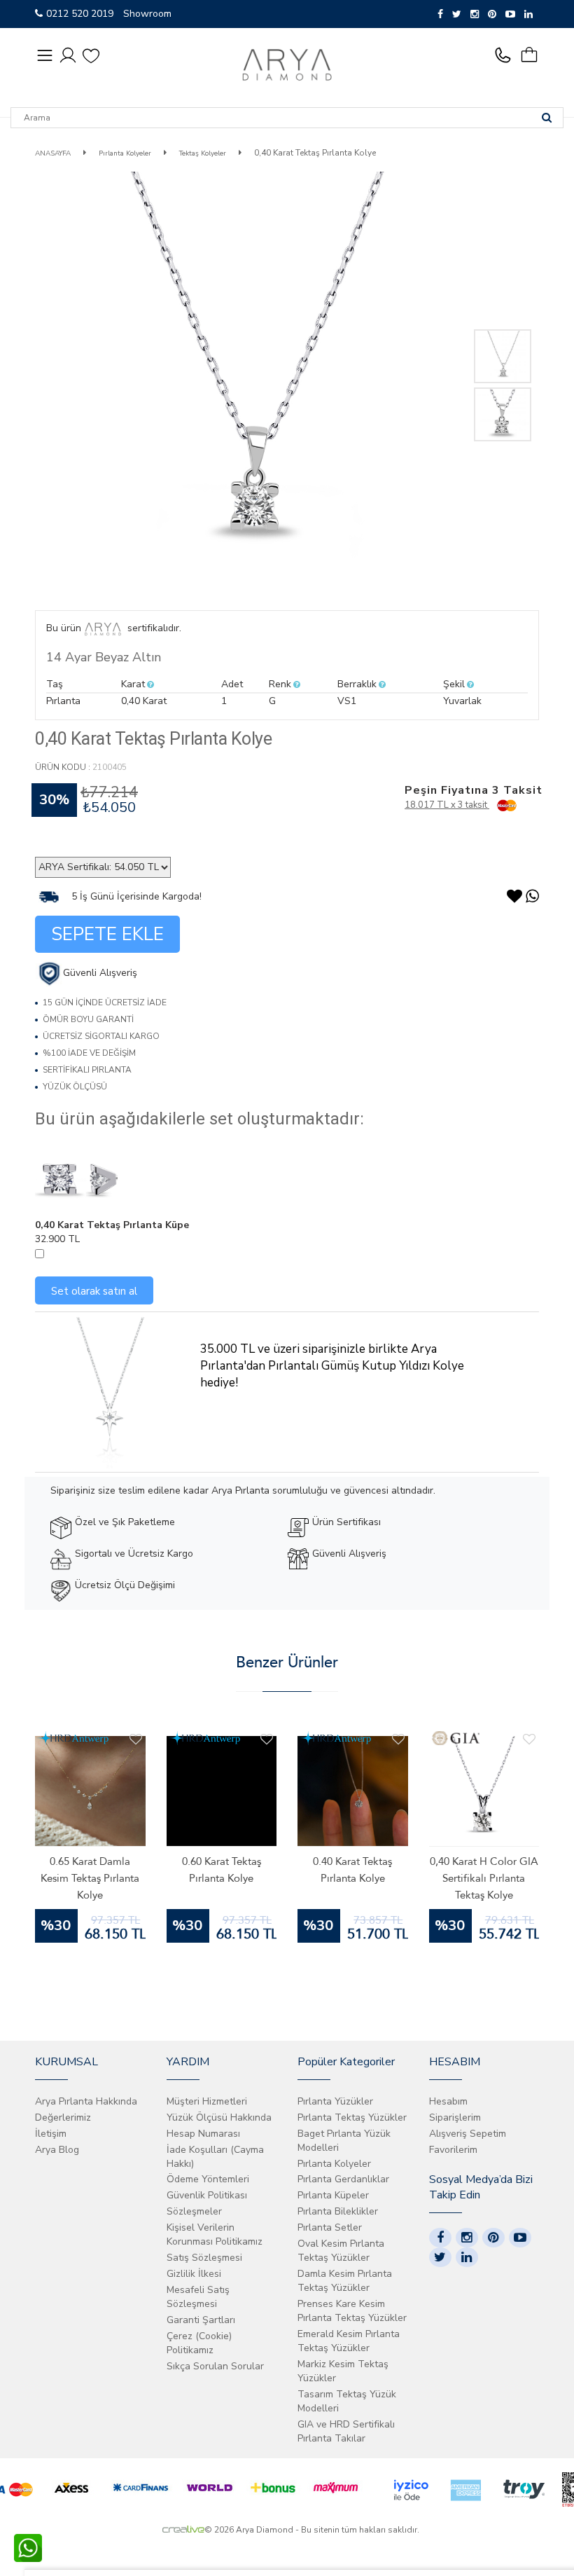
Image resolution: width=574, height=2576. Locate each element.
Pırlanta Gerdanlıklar (343, 2179)
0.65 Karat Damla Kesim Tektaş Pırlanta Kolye (90, 1878)
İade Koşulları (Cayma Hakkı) (215, 2157)
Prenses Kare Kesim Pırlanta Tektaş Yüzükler (352, 2311)
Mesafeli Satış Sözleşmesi (198, 2297)
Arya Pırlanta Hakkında (86, 2101)
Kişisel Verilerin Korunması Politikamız (215, 2234)
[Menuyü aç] (45, 55)
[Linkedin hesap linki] (467, 2257)
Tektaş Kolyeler (203, 153)
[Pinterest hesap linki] (493, 2238)
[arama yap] (547, 118)
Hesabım (448, 2101)
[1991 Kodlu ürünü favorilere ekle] (398, 1740)
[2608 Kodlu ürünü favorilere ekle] (267, 1740)
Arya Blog (57, 2150)
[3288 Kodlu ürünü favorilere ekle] (136, 1740)
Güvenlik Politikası (207, 2195)
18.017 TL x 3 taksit (447, 805)
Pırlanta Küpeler (333, 2195)
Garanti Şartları (201, 2320)
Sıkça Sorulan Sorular (215, 2366)
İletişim (51, 2134)
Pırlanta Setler (330, 2227)
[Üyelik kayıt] (68, 54)
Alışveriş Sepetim (468, 2134)
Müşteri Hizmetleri (207, 2101)
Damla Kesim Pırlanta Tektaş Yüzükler (345, 2281)
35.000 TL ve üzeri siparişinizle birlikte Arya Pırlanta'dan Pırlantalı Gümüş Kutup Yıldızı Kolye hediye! (332, 1366)
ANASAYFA (53, 153)
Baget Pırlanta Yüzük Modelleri (344, 2141)
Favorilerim (453, 2150)
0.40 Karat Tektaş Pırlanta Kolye (352, 1870)
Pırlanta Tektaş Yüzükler (352, 2117)
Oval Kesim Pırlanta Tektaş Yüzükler (341, 2251)
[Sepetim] (534, 55)
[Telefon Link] (506, 55)
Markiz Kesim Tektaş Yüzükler (343, 2371)
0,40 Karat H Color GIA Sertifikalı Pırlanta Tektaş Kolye (484, 1878)
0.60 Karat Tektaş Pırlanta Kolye (222, 1870)
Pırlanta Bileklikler (338, 2211)
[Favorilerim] (91, 55)
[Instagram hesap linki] (467, 2238)
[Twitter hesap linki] (440, 2257)
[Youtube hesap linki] (520, 2238)
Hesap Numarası (203, 2134)
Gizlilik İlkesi (194, 2274)
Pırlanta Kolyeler (124, 153)
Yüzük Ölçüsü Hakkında (219, 2117)
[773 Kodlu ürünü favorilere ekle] (529, 1740)
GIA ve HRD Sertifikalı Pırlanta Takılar (346, 2431)
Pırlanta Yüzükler (335, 2101)
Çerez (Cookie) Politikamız (199, 2343)
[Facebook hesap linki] (440, 2238)
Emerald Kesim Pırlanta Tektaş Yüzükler (349, 2341)
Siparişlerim (455, 2117)
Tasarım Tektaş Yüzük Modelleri (347, 2401)
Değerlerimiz (63, 2117)
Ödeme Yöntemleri (208, 2179)
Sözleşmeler (194, 2211)
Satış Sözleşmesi (204, 2258)
